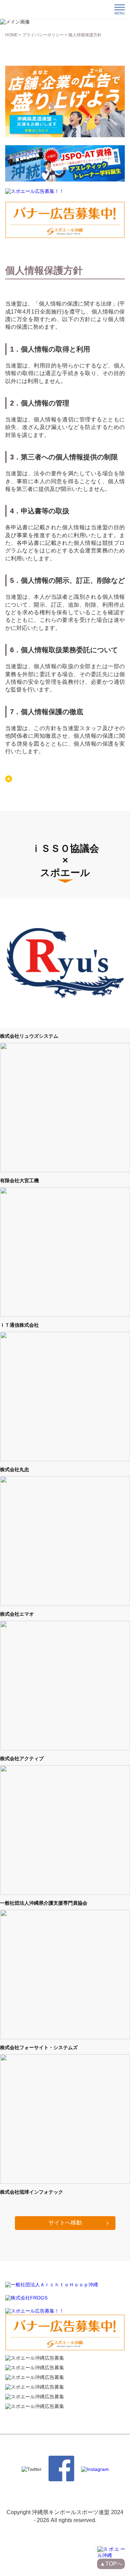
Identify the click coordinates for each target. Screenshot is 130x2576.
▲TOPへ (111, 2564)
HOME (11, 35)
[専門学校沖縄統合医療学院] (65, 179)
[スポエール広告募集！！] (35, 192)
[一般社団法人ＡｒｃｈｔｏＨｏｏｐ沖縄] (52, 2285)
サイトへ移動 (65, 2223)
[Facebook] (61, 2480)
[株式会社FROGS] (26, 2298)
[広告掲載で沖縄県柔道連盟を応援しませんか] (65, 136)
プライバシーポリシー (43, 35)
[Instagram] (95, 2469)
